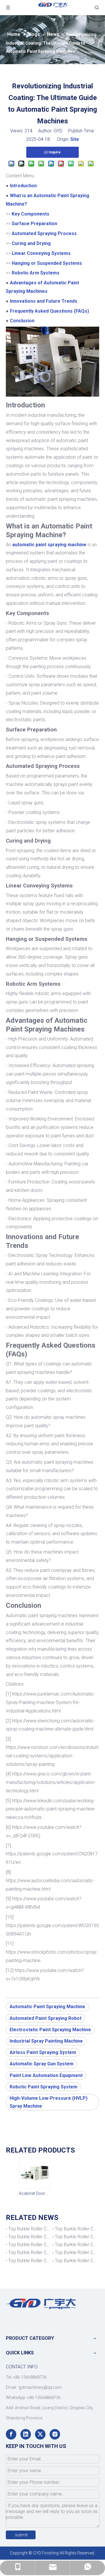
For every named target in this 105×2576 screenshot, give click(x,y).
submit (21, 2535)
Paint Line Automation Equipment (46, 2075)
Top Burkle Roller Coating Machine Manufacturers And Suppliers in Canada (29, 2229)
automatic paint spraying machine (49, 545)
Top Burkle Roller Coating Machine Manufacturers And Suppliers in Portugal (29, 2252)
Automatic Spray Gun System (42, 2064)
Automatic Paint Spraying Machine (47, 2007)
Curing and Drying (31, 243)
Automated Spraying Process (44, 233)
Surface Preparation (34, 224)
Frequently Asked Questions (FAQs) (49, 311)
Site (75, 139)
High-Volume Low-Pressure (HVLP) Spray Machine (49, 2102)
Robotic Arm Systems (36, 273)
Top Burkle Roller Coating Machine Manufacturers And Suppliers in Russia (76, 2237)
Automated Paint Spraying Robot (45, 2018)
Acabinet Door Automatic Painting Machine (34, 2193)
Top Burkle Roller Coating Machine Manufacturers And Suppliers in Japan (29, 2237)
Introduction (23, 186)
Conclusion (22, 321)
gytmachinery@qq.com (40, 2387)
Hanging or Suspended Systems (47, 263)
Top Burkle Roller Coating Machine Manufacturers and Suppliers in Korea (76, 2229)
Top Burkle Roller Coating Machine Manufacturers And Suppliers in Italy (76, 2245)
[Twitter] (40, 2434)
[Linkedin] (26, 2434)
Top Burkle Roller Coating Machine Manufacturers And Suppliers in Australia (29, 2245)
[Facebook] (11, 2434)
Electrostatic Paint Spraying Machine (50, 2030)
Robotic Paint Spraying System (43, 2087)
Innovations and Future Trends (44, 301)
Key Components (30, 214)
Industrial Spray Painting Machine (46, 2041)
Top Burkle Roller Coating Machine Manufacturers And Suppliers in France (76, 2261)
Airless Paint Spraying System (43, 2052)
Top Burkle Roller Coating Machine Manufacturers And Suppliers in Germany (29, 2261)
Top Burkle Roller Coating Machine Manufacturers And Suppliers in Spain (76, 2252)
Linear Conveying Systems (41, 253)
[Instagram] (55, 2434)
